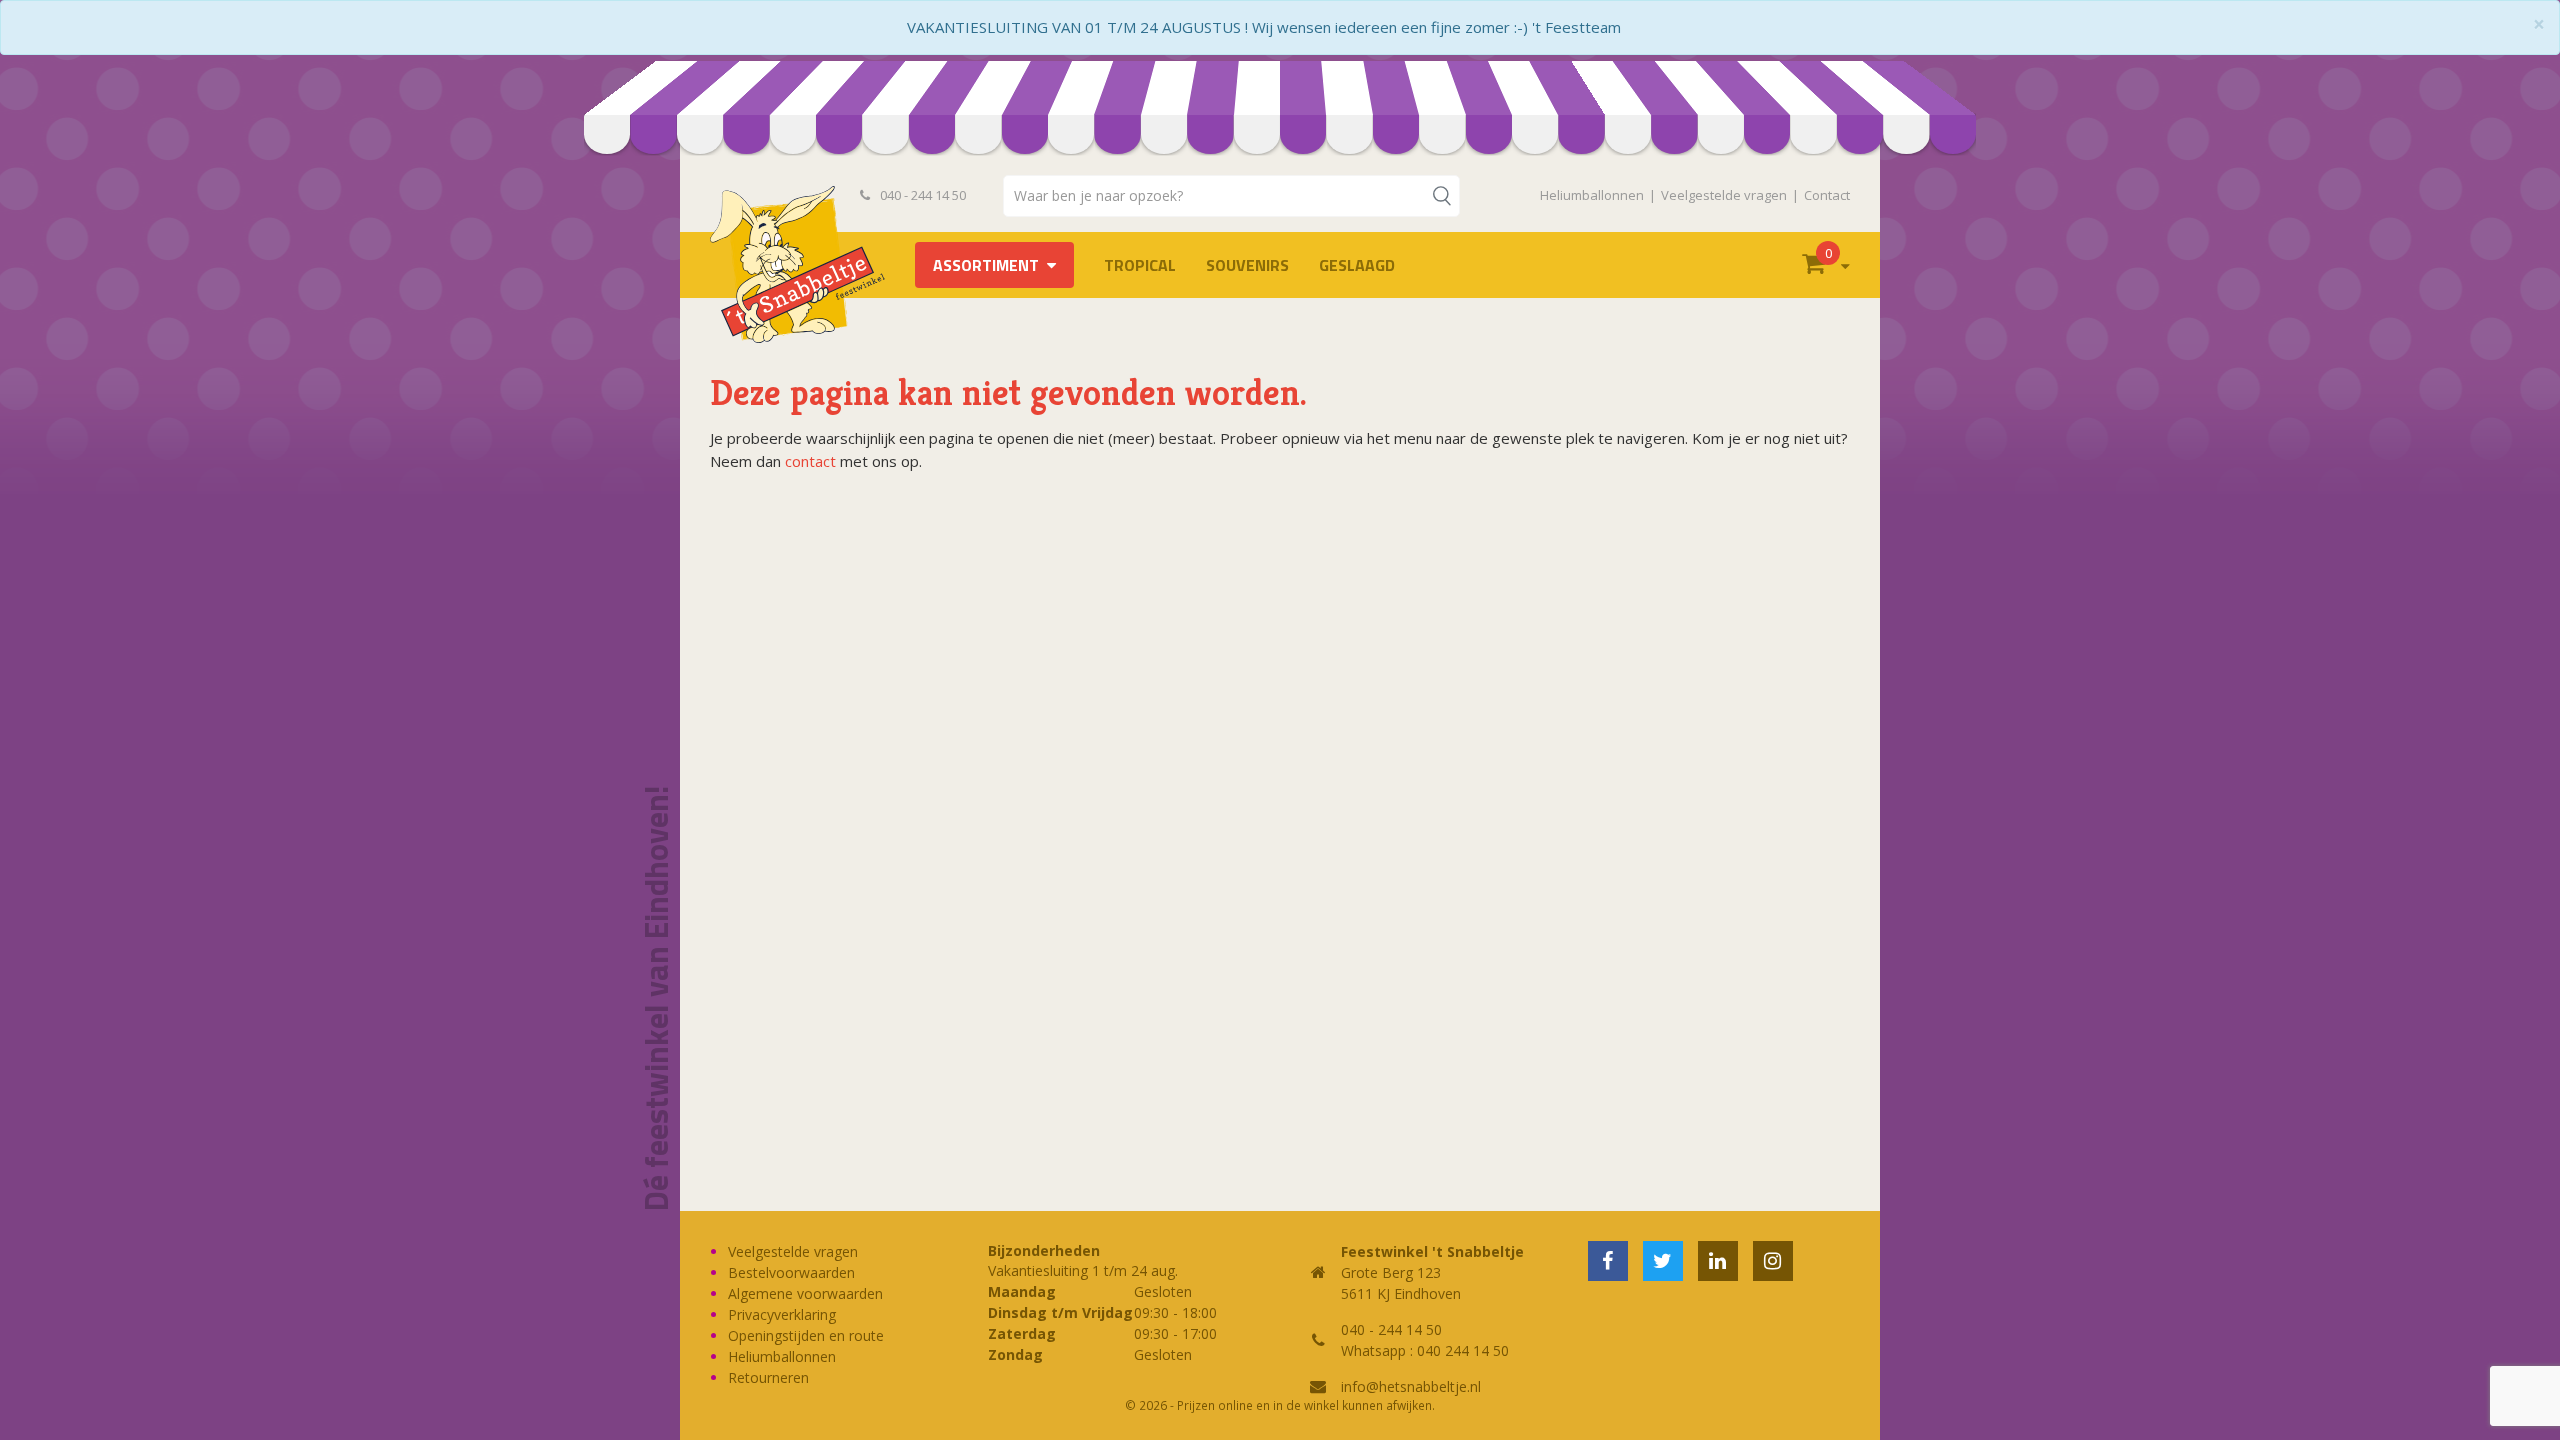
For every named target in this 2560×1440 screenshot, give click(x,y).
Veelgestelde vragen (1724, 195)
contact (810, 461)
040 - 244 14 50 (921, 195)
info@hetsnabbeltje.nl (1411, 1386)
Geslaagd (1357, 265)
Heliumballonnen (1592, 195)
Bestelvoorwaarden (791, 1272)
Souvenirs (1247, 265)
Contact (1827, 195)
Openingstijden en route (806, 1335)
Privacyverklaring (782, 1314)
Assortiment (986, 265)
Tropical (1140, 265)
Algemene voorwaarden (805, 1293)
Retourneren (768, 1377)
